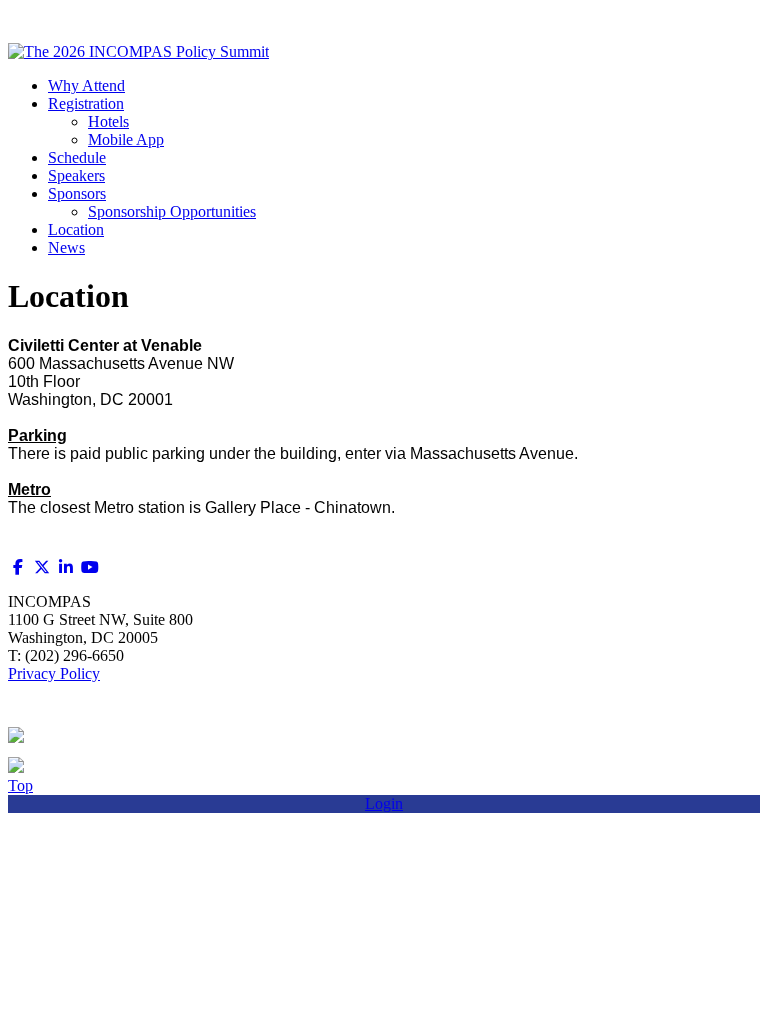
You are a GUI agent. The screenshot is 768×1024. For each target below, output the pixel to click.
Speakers (76, 175)
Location (76, 229)
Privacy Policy (54, 673)
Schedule (77, 157)
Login (384, 803)
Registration (86, 103)
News (66, 247)
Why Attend (86, 85)
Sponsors (77, 193)
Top (20, 785)
